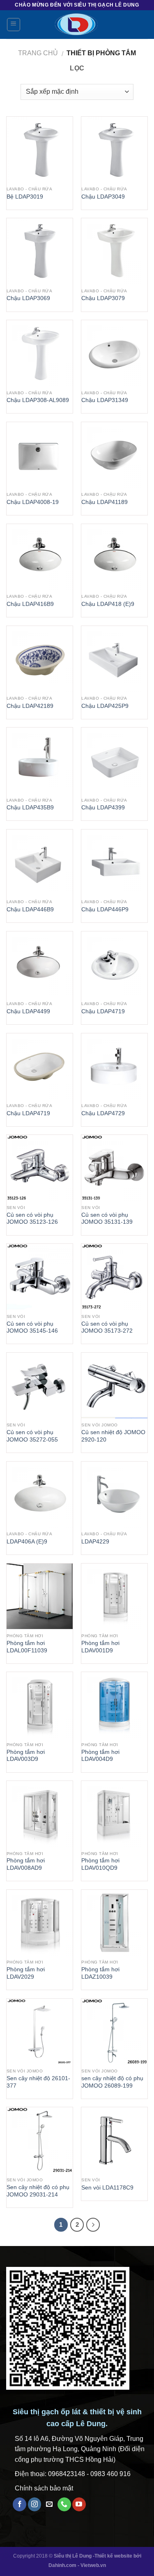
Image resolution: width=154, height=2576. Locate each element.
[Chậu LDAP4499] (40, 964)
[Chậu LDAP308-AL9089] (40, 353)
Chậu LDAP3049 (103, 197)
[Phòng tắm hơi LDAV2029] (40, 1923)
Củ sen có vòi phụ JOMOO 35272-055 (32, 1436)
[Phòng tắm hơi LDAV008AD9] (40, 1814)
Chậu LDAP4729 (103, 1113)
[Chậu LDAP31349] (114, 353)
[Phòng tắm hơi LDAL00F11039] (40, 1596)
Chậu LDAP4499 (28, 1011)
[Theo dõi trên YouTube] (79, 2504)
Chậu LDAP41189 (105, 502)
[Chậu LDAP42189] (40, 659)
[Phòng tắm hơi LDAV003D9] (40, 1705)
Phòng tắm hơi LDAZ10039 (100, 1973)
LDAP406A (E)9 (27, 1542)
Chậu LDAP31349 (105, 400)
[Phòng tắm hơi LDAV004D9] (114, 1705)
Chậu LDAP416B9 (30, 604)
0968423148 (67, 2474)
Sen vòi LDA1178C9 (107, 2188)
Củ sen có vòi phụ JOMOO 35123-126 (32, 1219)
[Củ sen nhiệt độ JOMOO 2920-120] (114, 1386)
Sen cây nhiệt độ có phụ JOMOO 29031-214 (38, 2191)
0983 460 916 (110, 2474)
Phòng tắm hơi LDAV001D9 (100, 1647)
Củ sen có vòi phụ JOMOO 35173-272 (107, 1328)
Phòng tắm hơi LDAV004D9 (100, 1756)
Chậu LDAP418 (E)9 (108, 604)
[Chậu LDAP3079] (114, 251)
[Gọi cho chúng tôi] (64, 2504)
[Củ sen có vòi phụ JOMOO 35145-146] (40, 1277)
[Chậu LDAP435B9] (40, 760)
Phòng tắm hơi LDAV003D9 (26, 1756)
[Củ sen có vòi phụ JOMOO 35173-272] (114, 1277)
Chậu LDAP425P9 (105, 706)
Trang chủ (38, 53)
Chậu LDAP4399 (103, 808)
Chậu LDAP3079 (103, 298)
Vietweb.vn (93, 2565)
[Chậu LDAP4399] (114, 760)
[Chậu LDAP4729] (114, 1066)
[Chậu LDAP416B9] (40, 557)
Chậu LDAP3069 (28, 298)
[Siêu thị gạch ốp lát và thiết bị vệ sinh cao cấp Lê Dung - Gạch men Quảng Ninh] (77, 25)
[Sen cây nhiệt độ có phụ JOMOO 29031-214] (40, 2140)
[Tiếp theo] (93, 2225)
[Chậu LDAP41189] (114, 455)
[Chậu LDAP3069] (40, 251)
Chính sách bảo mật (44, 2488)
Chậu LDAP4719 (103, 1011)
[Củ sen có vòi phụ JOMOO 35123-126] (40, 1168)
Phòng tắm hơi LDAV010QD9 (100, 1864)
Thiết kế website (113, 2556)
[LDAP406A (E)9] (40, 1495)
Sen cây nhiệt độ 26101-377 (38, 2082)
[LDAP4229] (114, 1495)
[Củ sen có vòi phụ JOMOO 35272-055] (40, 1386)
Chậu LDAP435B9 (30, 808)
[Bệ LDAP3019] (40, 150)
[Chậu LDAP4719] (114, 964)
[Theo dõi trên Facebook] (20, 2504)
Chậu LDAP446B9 (30, 910)
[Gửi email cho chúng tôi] (49, 2504)
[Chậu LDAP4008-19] (40, 455)
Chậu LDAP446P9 (105, 910)
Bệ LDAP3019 (25, 197)
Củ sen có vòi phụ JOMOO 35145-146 (32, 1328)
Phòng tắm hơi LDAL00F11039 (27, 1647)
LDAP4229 (95, 1542)
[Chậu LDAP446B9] (40, 862)
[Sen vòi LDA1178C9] (114, 2140)
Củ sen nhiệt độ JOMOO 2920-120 (113, 1436)
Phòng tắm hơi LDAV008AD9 (26, 1864)
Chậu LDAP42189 (30, 706)
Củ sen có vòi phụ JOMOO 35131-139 (107, 1219)
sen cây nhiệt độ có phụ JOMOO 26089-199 (112, 2082)
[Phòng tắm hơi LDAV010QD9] (114, 1814)
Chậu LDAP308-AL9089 (38, 400)
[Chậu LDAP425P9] (114, 659)
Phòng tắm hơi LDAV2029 (26, 1973)
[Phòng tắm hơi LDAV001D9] (114, 1596)
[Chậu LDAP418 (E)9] (114, 557)
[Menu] (14, 25)
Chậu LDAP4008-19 (33, 502)
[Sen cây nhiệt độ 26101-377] (40, 2032)
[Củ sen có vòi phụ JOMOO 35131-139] (114, 1168)
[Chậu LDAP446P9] (114, 862)
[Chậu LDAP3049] (114, 150)
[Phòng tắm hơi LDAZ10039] (114, 1923)
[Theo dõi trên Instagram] (35, 2504)
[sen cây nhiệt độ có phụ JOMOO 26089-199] (114, 2032)
